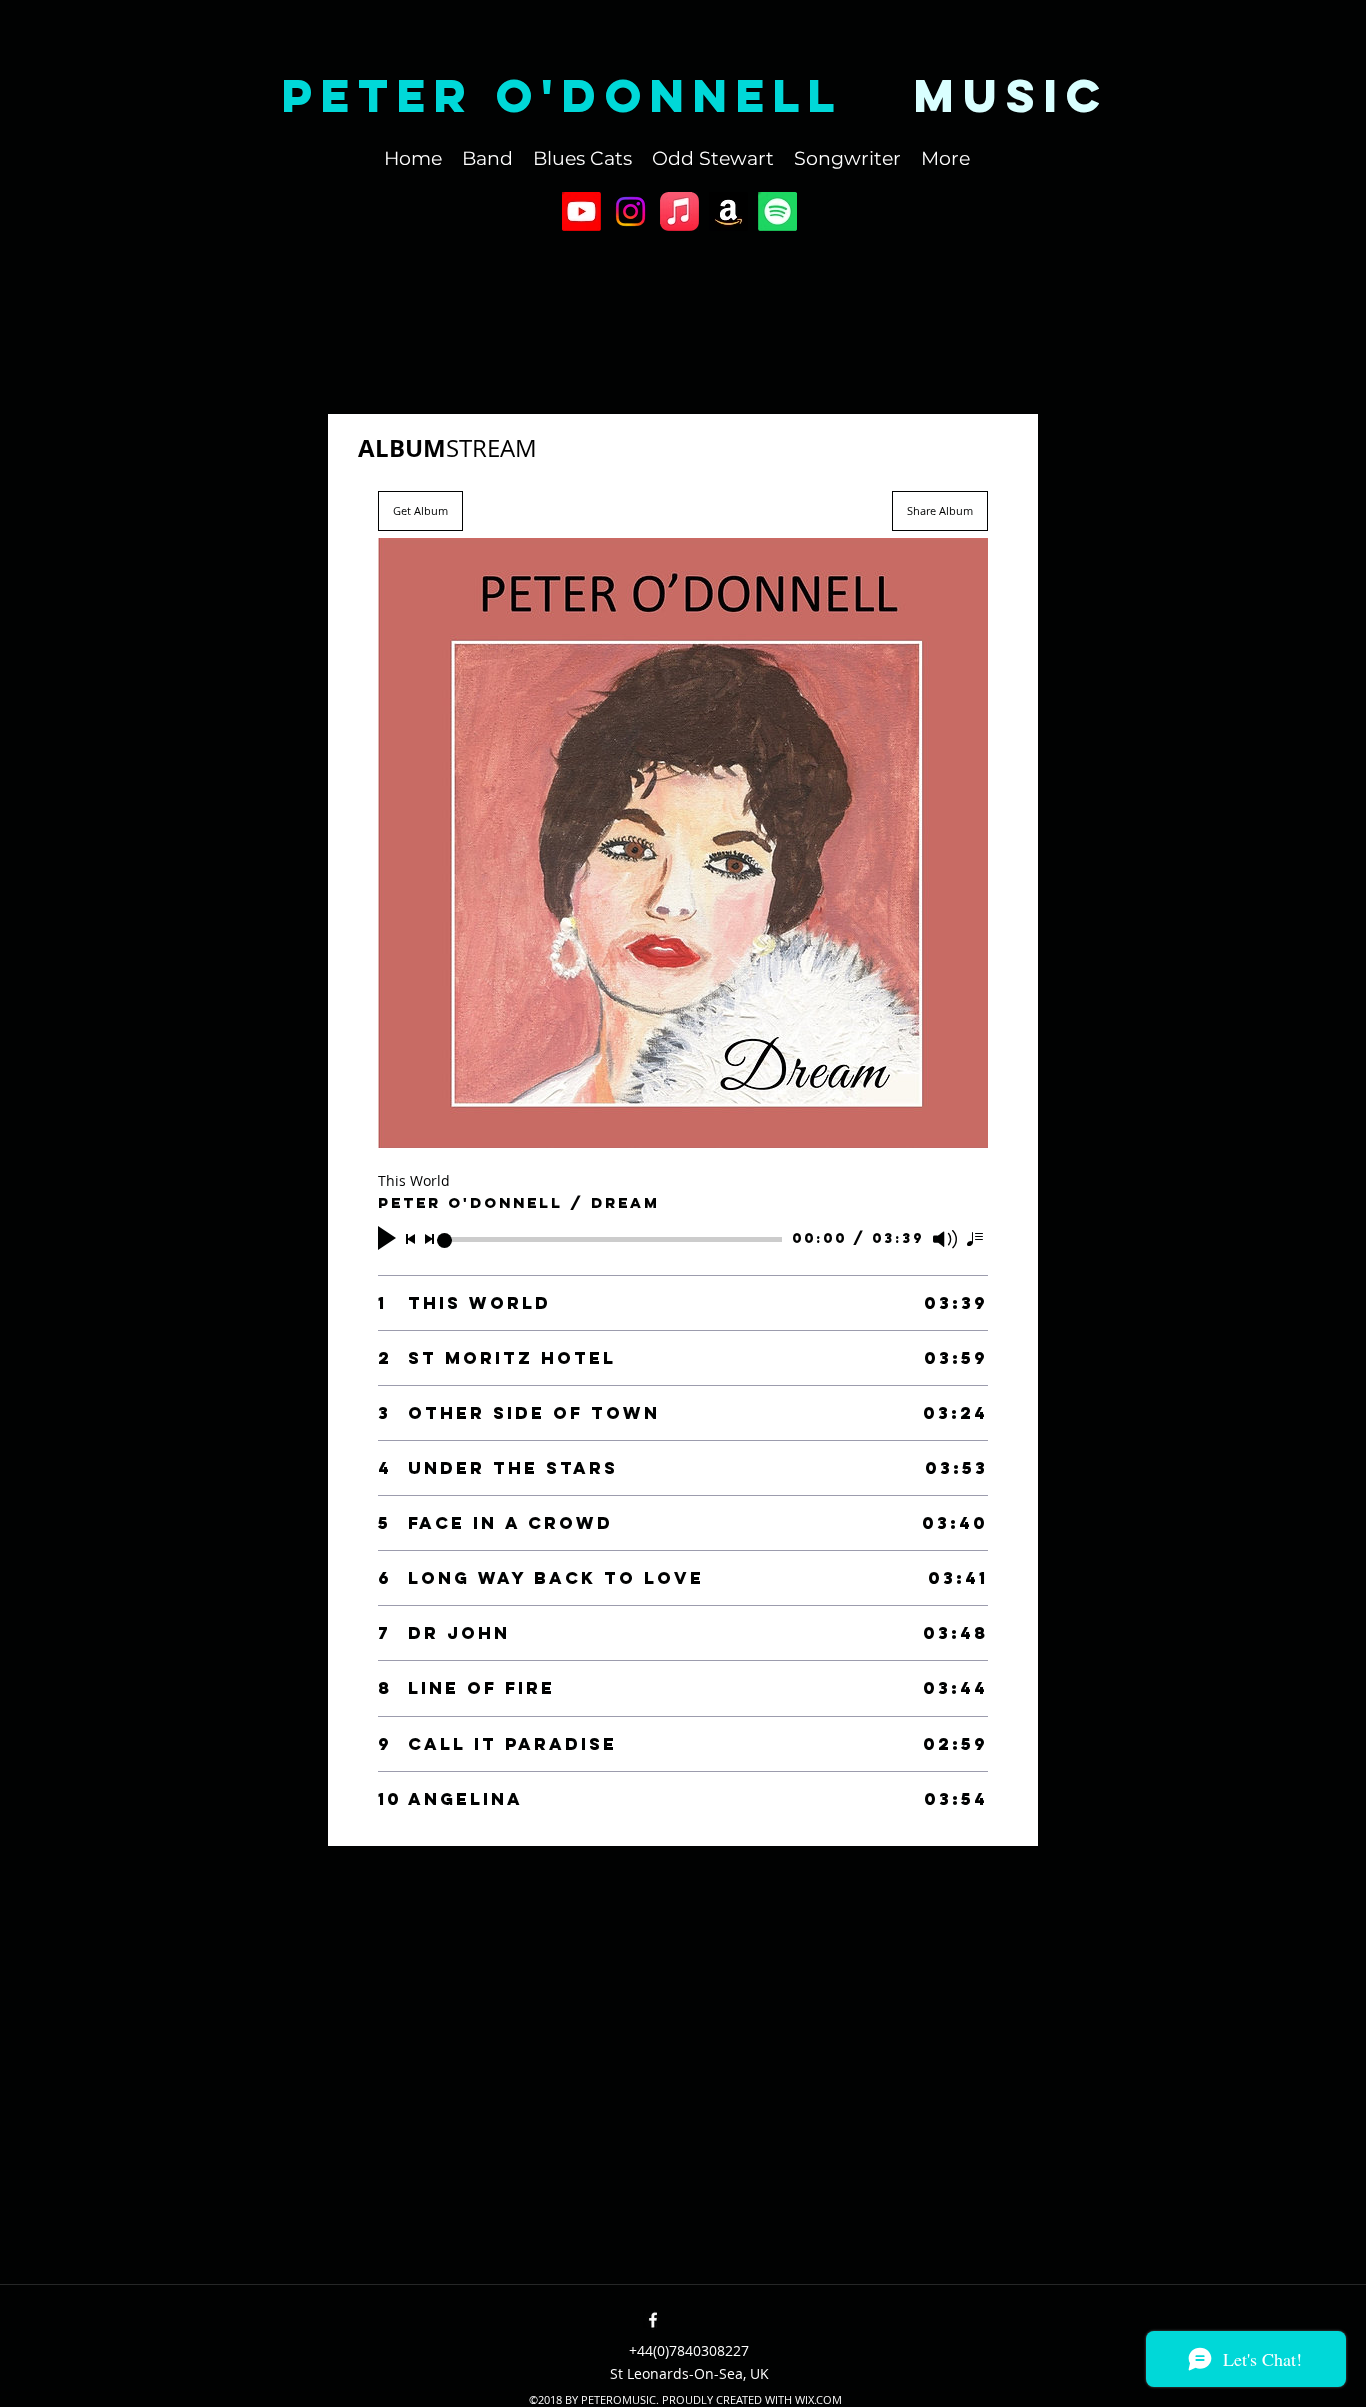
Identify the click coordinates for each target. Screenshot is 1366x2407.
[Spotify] (777, 211)
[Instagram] (630, 211)
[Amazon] (728, 211)
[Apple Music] (679, 211)
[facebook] (653, 2320)
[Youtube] (581, 211)
